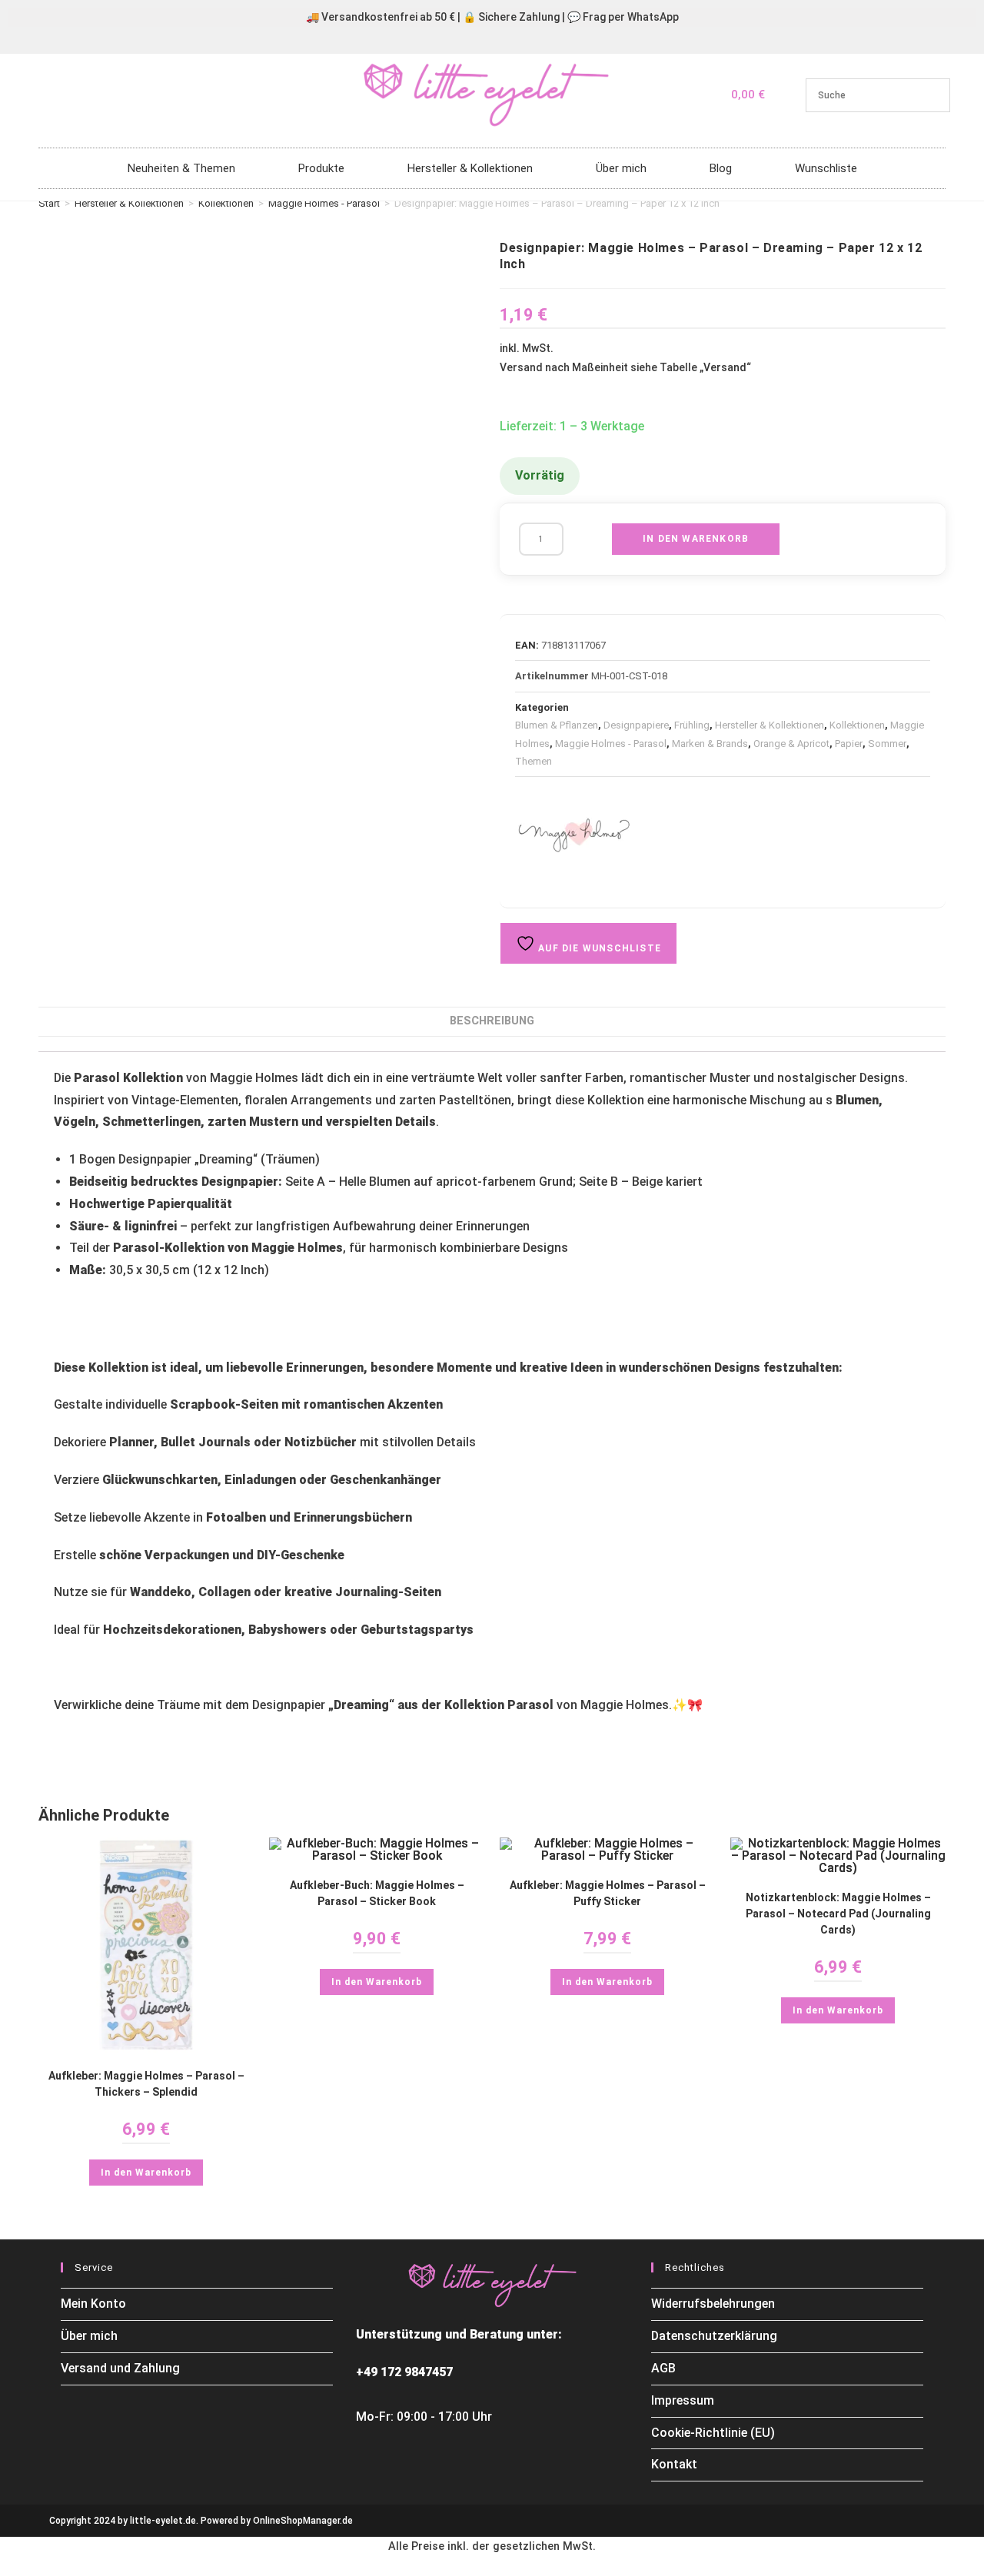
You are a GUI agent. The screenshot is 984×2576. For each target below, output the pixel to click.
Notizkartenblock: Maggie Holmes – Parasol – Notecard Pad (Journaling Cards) (838, 1914)
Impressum (683, 2400)
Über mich (621, 168)
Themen (534, 761)
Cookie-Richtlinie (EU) (713, 2433)
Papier (849, 744)
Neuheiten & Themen (181, 168)
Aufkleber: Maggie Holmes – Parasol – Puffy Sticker (608, 1893)
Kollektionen (226, 203)
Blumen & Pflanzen (557, 725)
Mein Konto (93, 2304)
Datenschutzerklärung (714, 2336)
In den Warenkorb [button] (146, 2173)
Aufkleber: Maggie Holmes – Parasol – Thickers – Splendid (146, 2084)
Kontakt (674, 2464)
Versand (725, 367)
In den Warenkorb (696, 539)
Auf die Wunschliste (598, 948)
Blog (721, 168)
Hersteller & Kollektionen (470, 168)
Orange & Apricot (791, 744)
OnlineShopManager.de (303, 2521)
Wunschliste (826, 168)
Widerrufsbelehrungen (713, 2304)
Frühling (692, 725)
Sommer (887, 744)
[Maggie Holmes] (573, 835)
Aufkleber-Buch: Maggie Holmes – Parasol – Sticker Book (377, 1893)
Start (49, 203)
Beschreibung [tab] (492, 1021)
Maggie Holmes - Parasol (324, 203)
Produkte (321, 168)
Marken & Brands (710, 744)
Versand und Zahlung (120, 2368)
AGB (663, 2368)
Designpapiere (636, 725)
